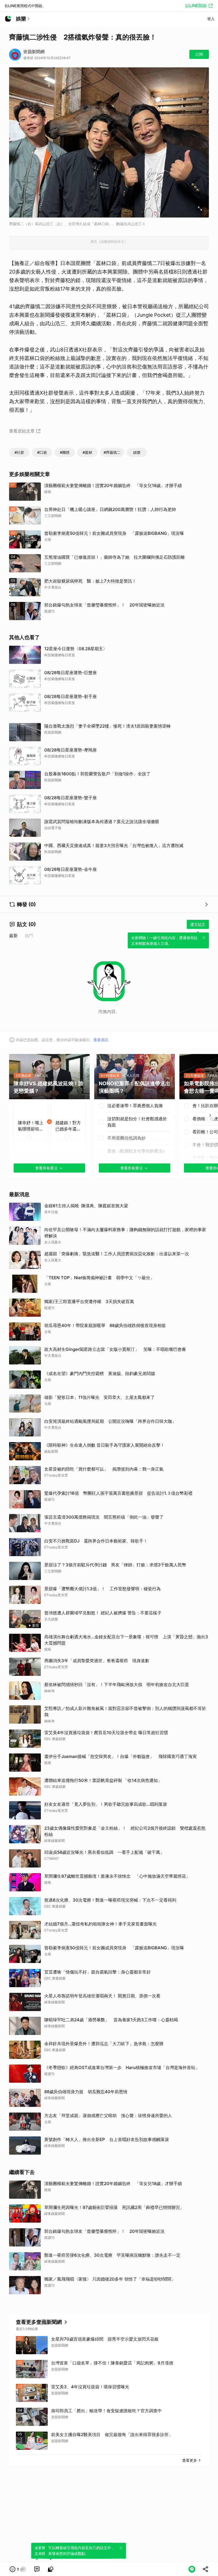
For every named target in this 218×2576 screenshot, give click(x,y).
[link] (37, 2569)
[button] (18, 2569)
